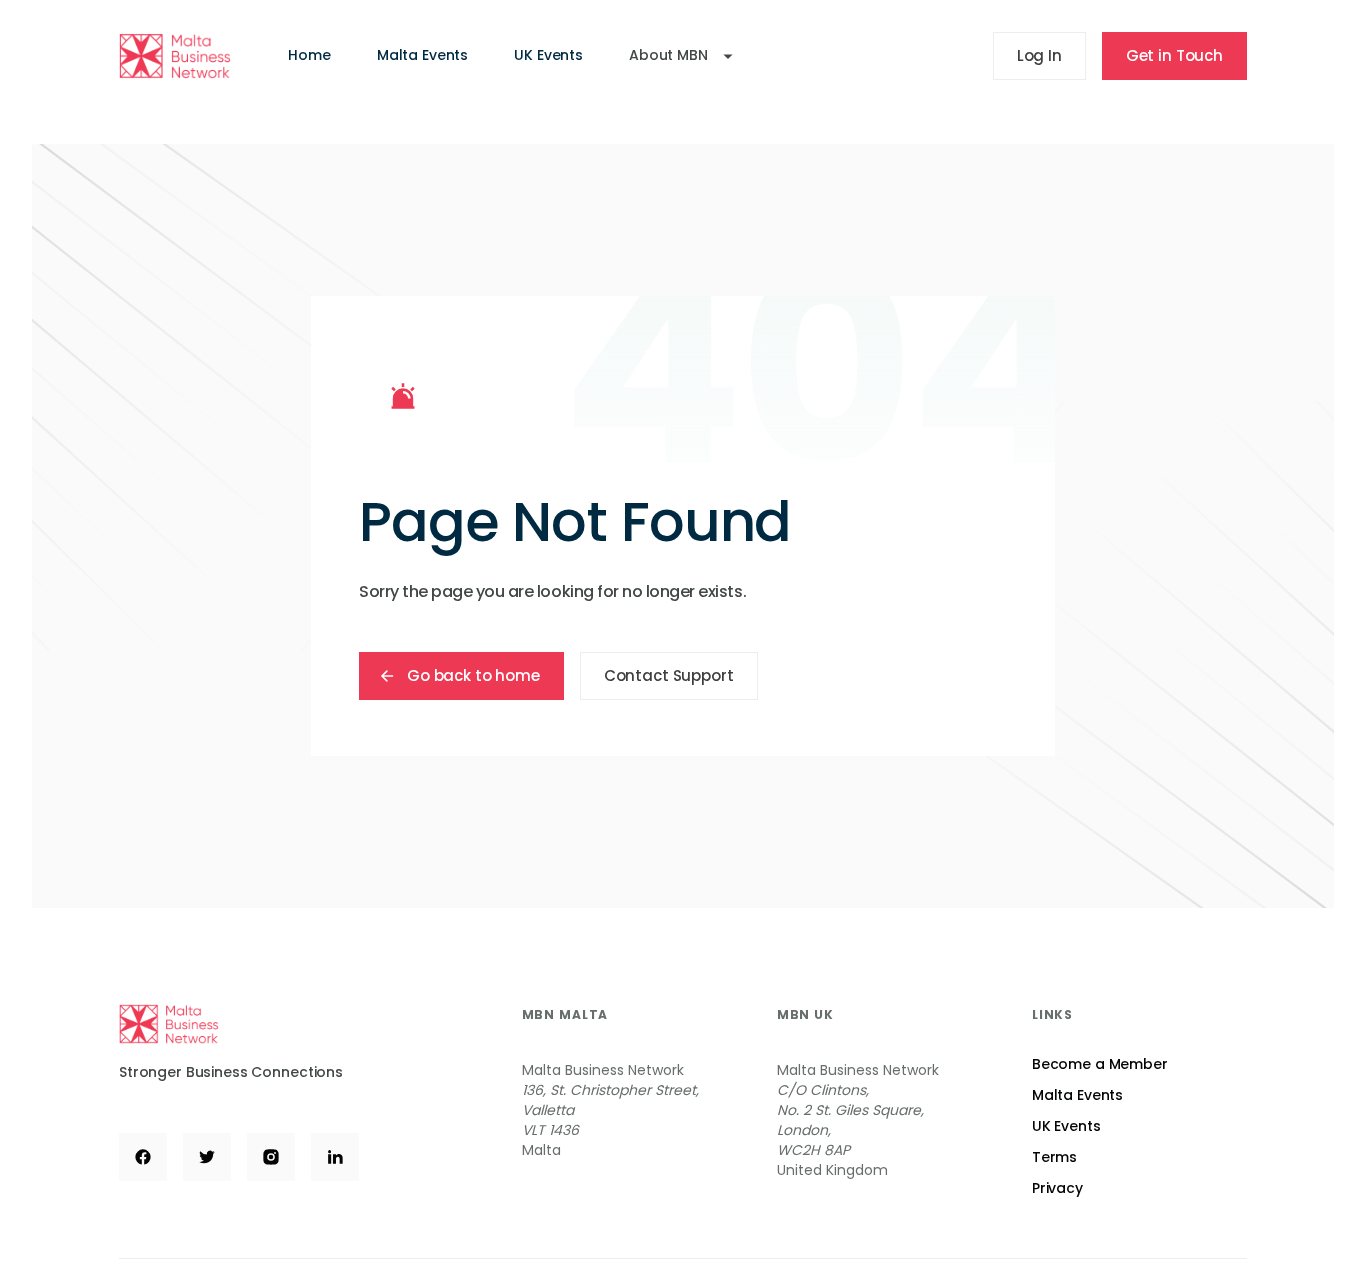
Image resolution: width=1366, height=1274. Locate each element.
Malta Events (422, 55)
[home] (175, 55)
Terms (1054, 1157)
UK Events (548, 55)
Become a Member (1100, 1064)
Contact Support (669, 675)
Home (309, 55)
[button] (680, 55)
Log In (1039, 55)
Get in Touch (1174, 55)
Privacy (1057, 1188)
